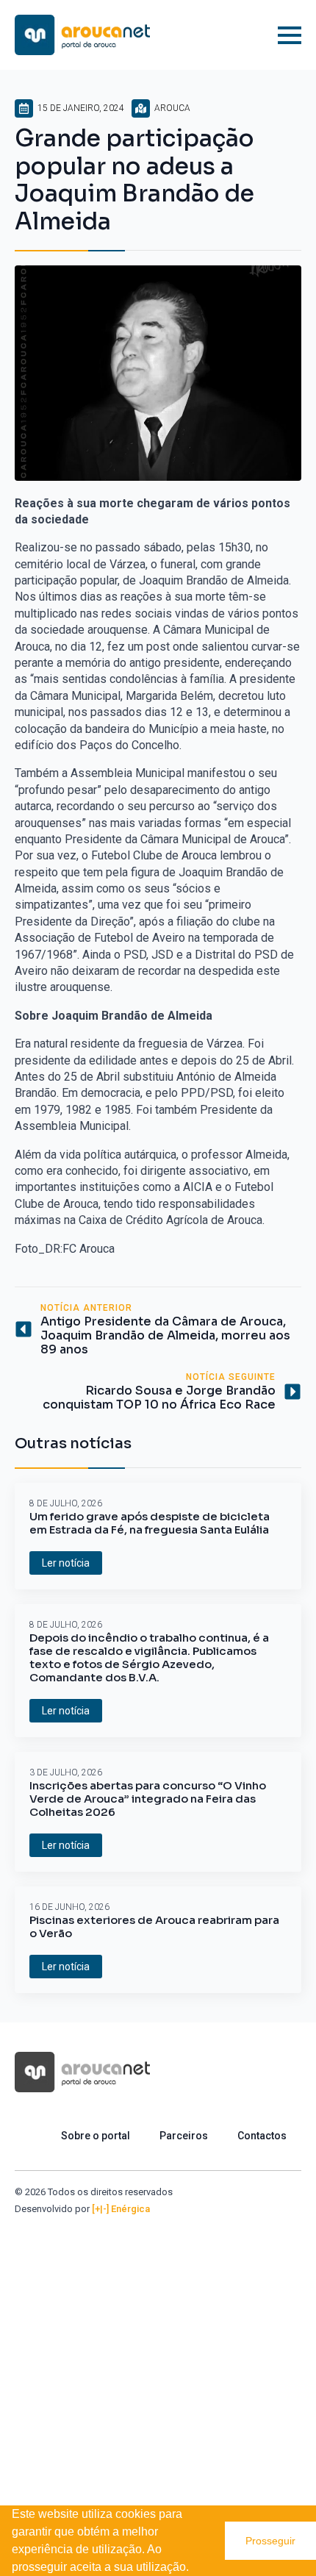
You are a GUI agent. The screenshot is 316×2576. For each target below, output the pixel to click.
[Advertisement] (158, 2381)
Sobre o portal (96, 2136)
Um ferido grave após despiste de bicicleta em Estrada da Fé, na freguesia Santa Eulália (150, 1523)
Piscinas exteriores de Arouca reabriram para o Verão (154, 1927)
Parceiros (184, 2136)
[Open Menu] (290, 35)
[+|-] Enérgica (121, 2209)
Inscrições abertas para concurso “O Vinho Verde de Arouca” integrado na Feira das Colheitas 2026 (148, 1799)
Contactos (262, 2136)
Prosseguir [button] (270, 2541)
